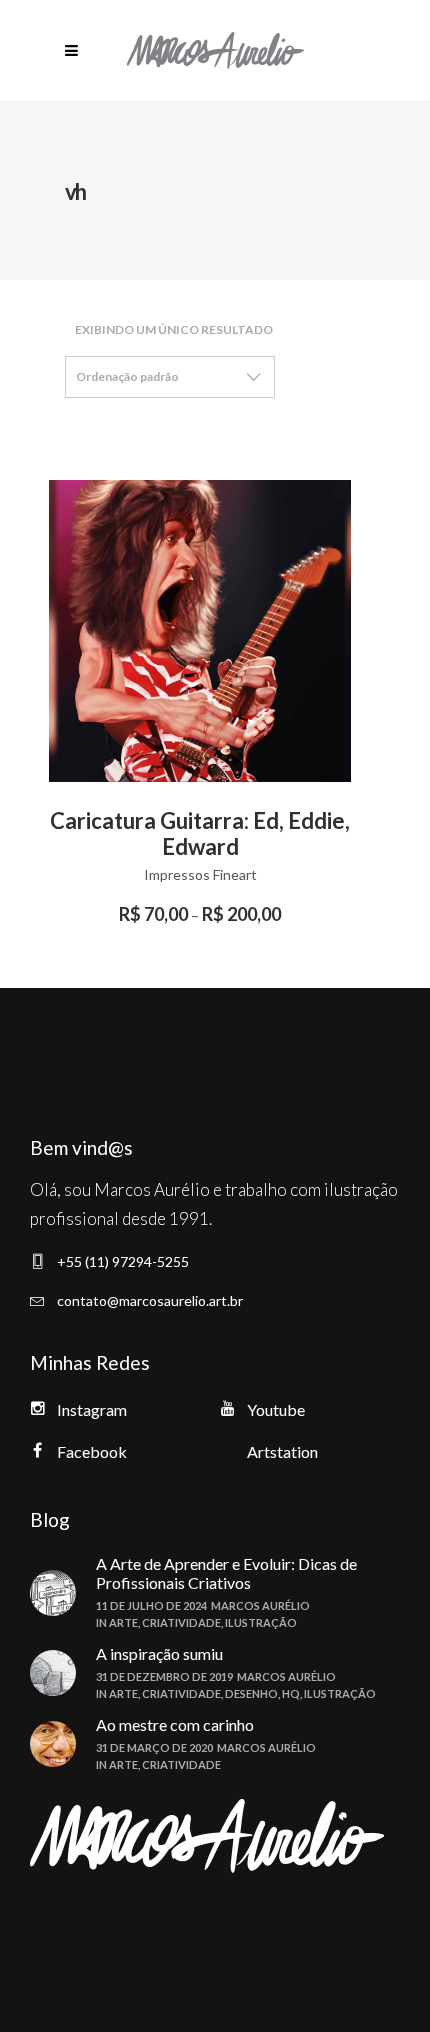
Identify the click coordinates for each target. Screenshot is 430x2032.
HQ (291, 1693)
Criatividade (181, 1622)
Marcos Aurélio (260, 1605)
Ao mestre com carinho (175, 1724)
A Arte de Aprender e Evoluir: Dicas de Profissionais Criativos (226, 1573)
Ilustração (261, 1622)
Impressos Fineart (200, 874)
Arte (123, 1622)
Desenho (251, 1693)
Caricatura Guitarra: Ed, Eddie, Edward (200, 833)
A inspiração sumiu (159, 1653)
